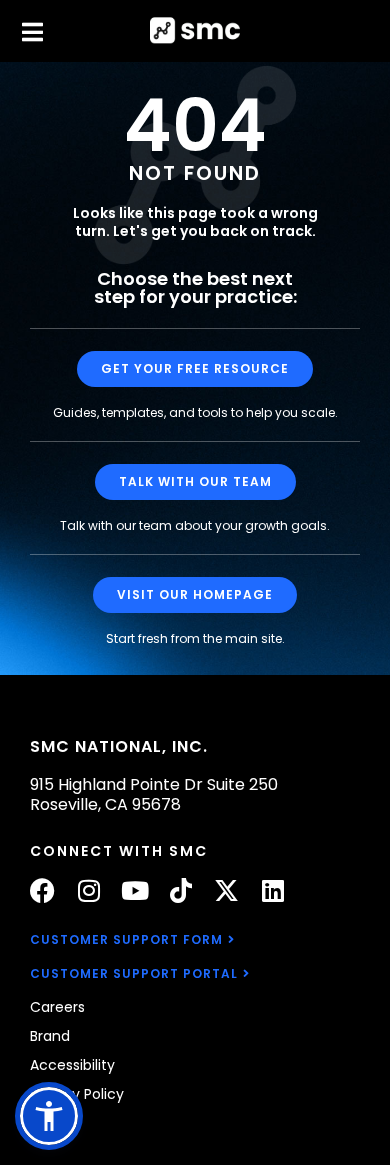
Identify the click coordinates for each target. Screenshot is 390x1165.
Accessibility (72, 1065)
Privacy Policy (77, 1094)
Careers (57, 1007)
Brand (50, 1036)
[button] (49, 1116)
